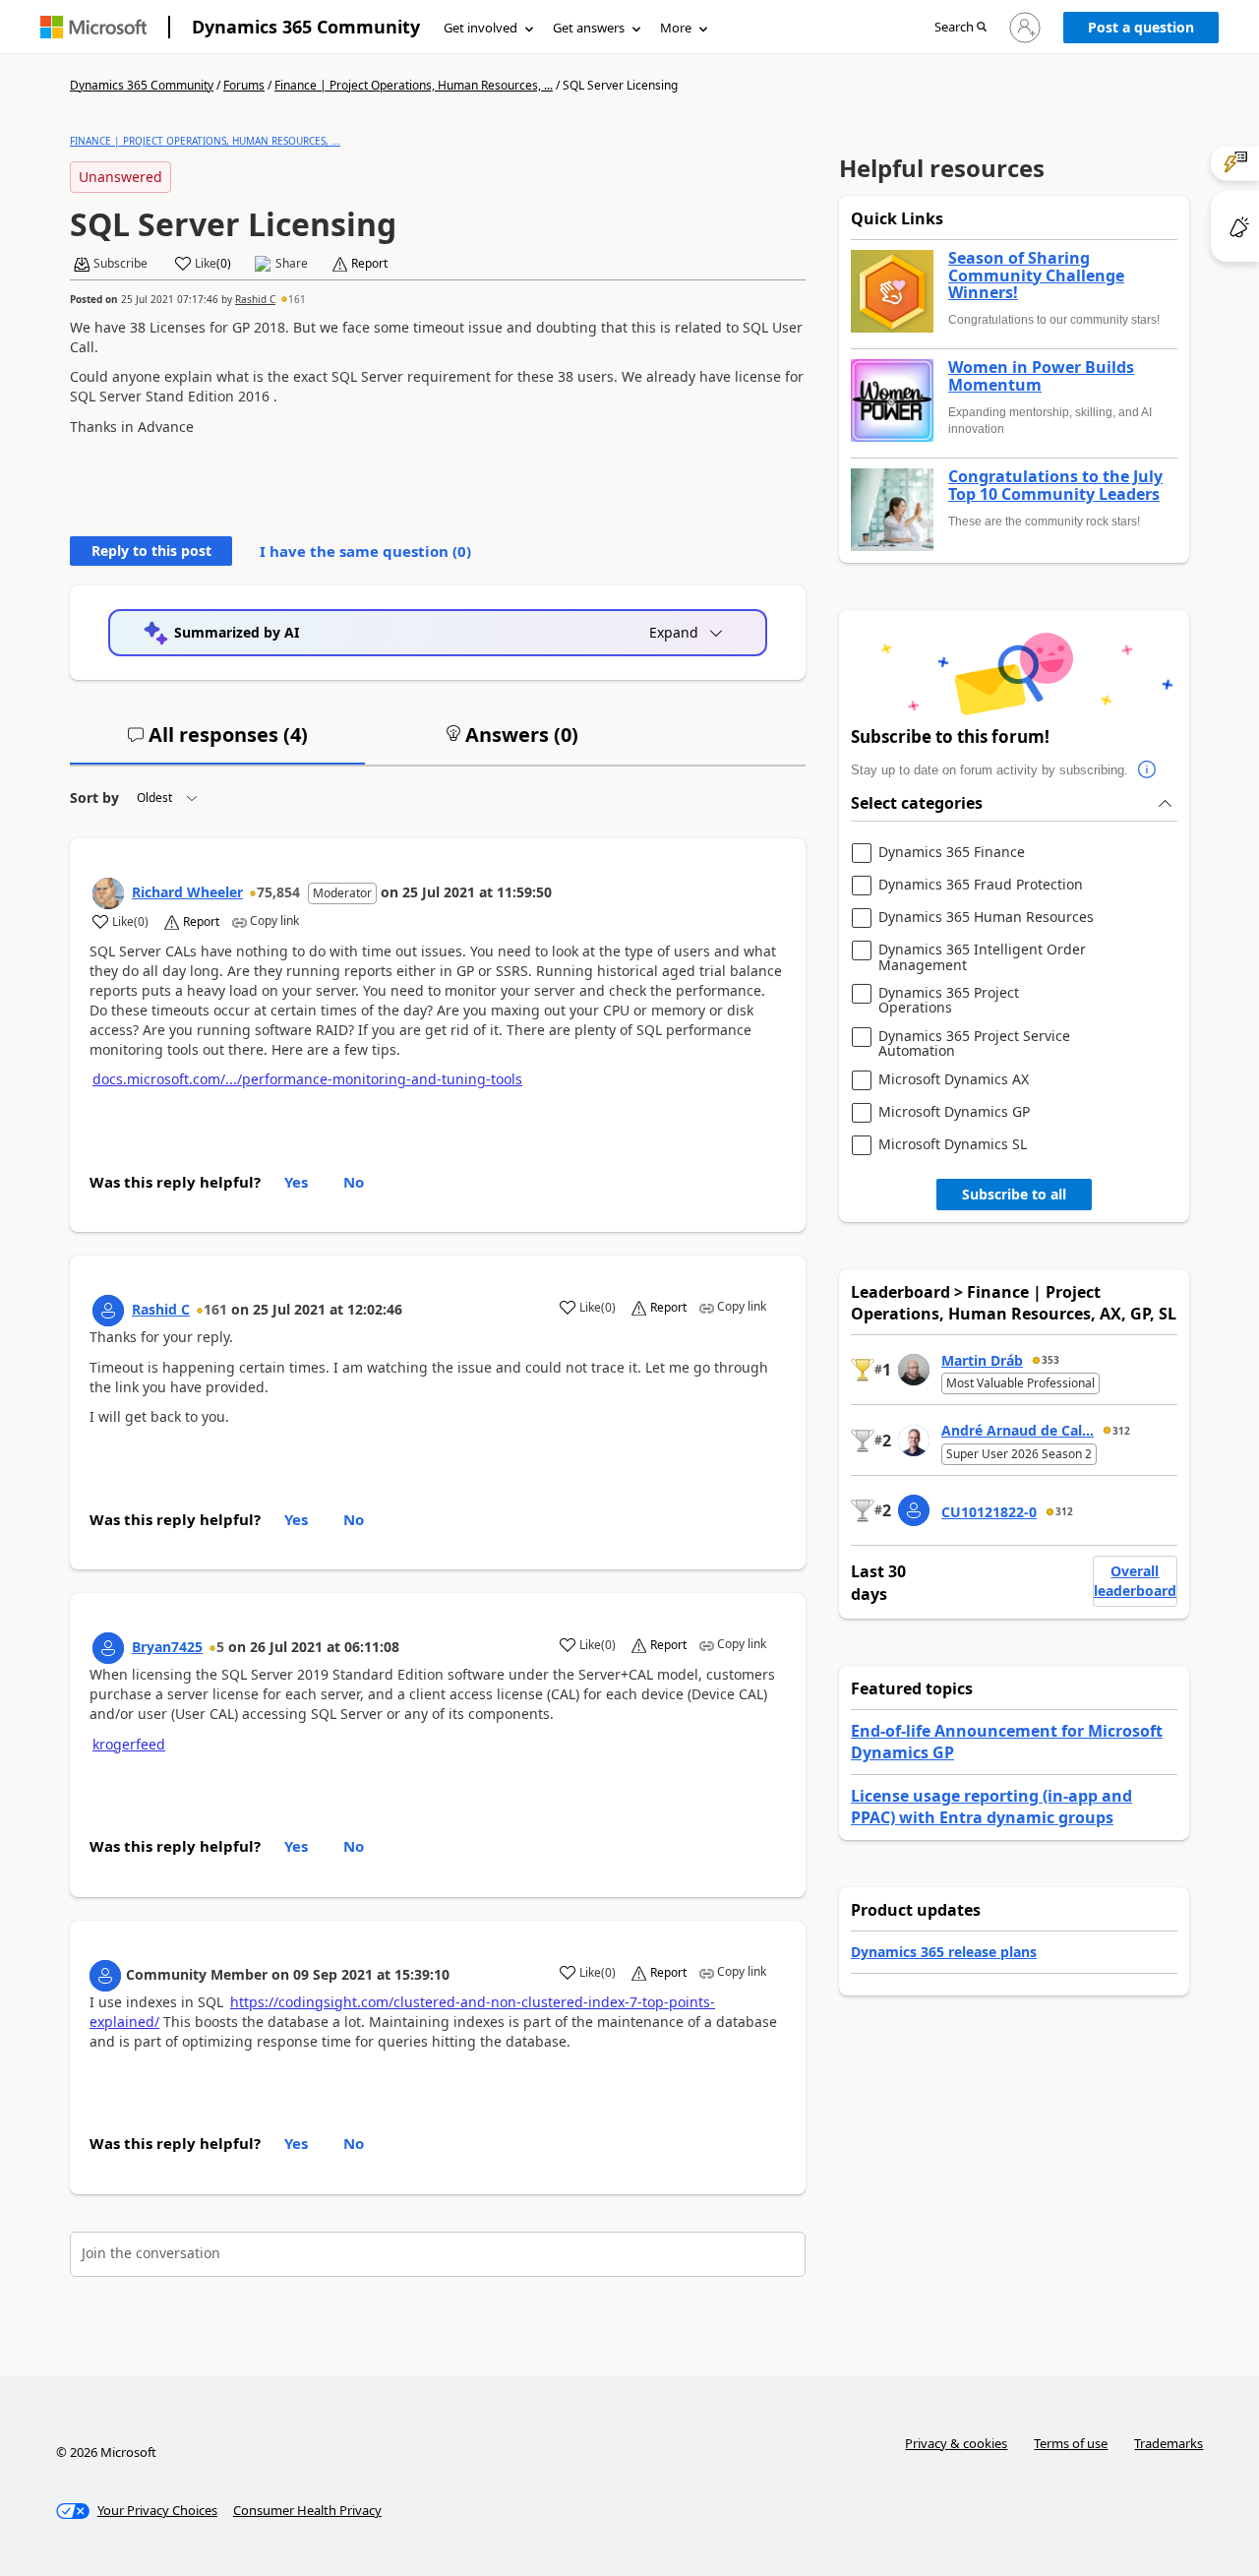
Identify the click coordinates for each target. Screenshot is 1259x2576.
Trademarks (1169, 2443)
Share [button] (292, 264)
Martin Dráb (982, 1360)
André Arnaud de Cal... (1018, 1430)
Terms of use (1071, 2443)
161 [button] (297, 299)
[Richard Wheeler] (108, 893)
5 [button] (220, 1647)
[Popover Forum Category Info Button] (1148, 770)
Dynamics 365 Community (306, 27)
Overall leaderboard (1135, 1581)
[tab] (217, 743)
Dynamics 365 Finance (952, 853)
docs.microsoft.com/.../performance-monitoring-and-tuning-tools (307, 1079)
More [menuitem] (676, 28)
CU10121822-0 (989, 1512)
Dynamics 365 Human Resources (986, 918)
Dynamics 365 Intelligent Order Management (982, 957)
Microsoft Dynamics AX (954, 1080)
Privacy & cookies (956, 2443)
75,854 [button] (278, 892)
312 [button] (1121, 1431)
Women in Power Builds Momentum (1041, 376)
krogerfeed (129, 1744)
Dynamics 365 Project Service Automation (974, 1043)
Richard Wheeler (187, 892)
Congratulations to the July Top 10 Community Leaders (1055, 486)
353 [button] (1050, 1360)
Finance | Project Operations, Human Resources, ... (414, 85)
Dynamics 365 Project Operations (949, 1000)
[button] (960, 28)
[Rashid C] (108, 1311)
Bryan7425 (167, 1647)
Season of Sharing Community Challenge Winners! (1036, 276)
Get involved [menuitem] (480, 28)
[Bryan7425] (108, 1648)
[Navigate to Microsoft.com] (93, 27)
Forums (244, 85)
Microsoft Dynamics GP (954, 1112)
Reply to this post (151, 551)
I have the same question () (365, 551)
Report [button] (369, 264)
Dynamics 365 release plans (944, 1952)
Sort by (94, 797)
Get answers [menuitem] (589, 28)
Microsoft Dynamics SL (953, 1145)
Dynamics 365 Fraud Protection (981, 885)
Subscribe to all (1014, 1194)
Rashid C (255, 299)
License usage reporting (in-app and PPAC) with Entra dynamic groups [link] (991, 1807)
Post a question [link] (1141, 27)
